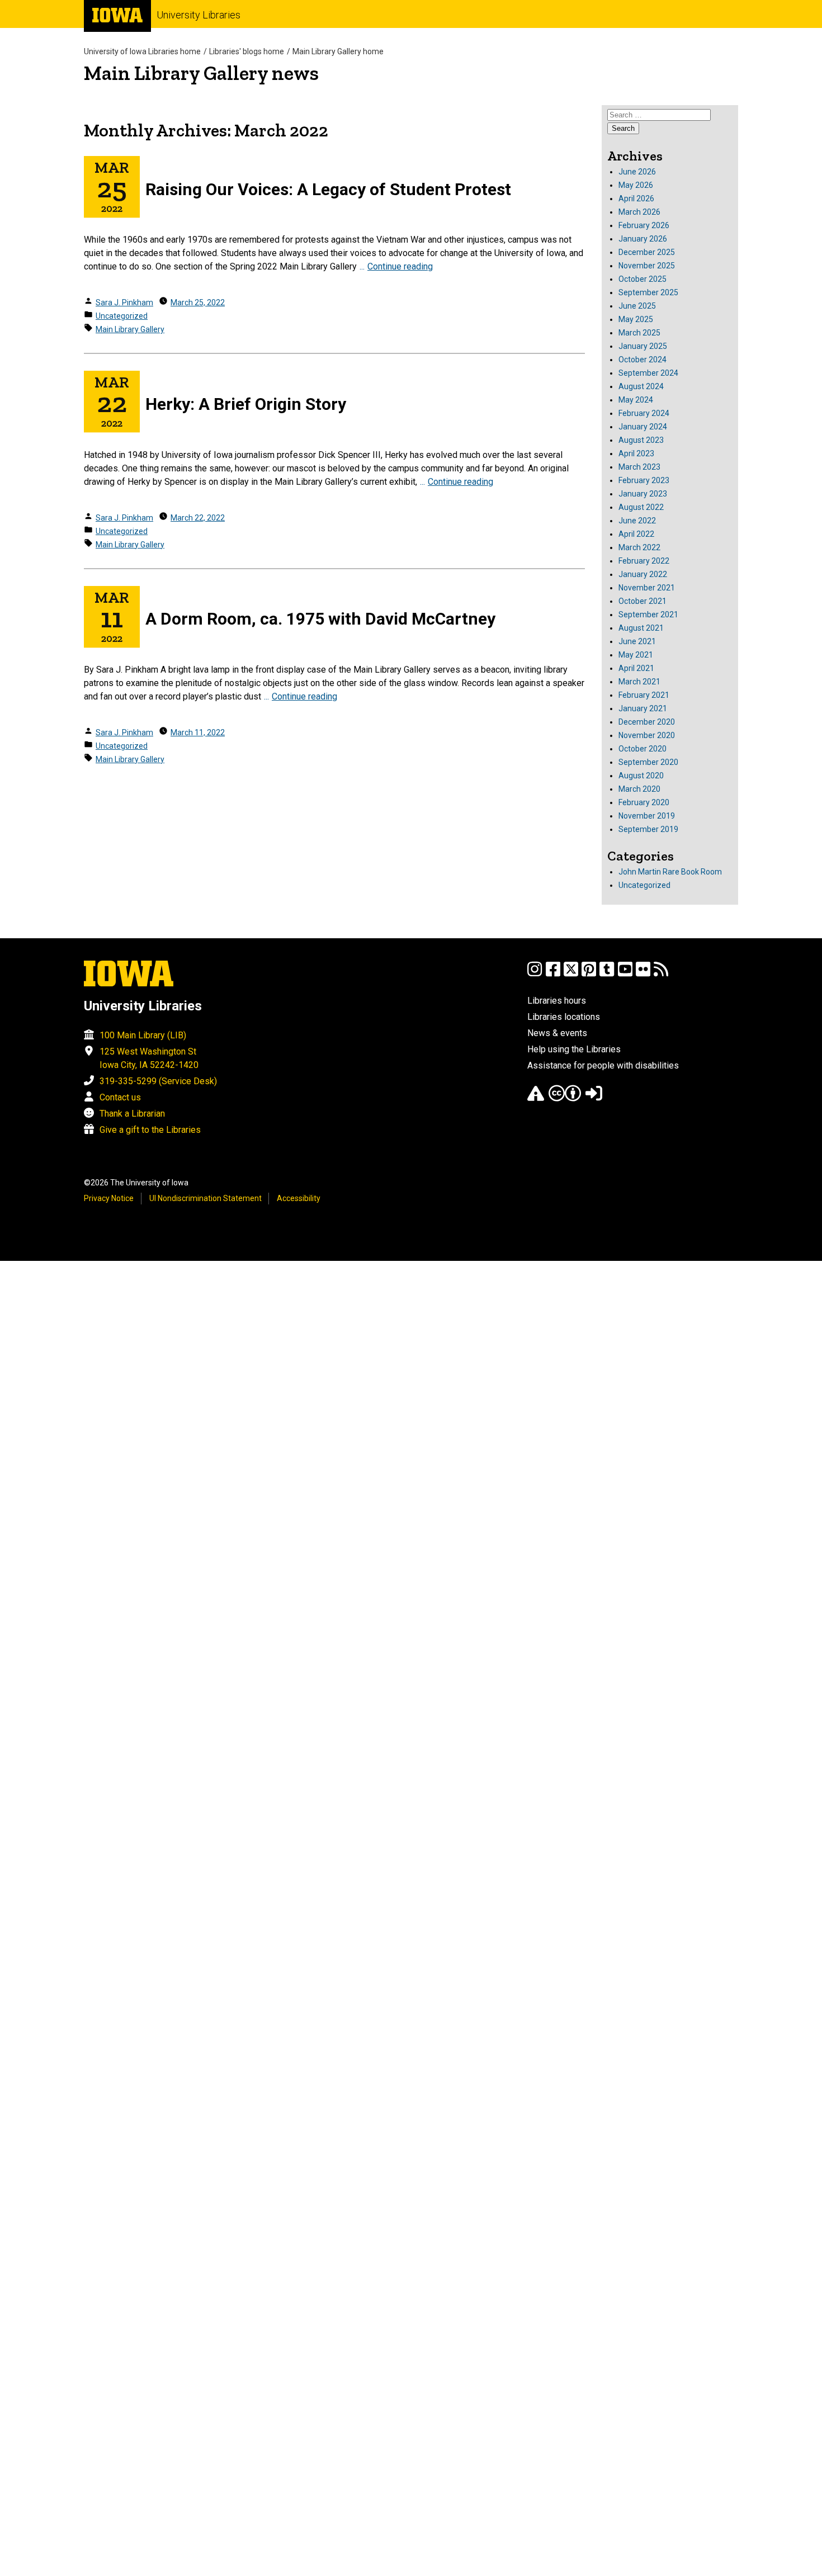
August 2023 (641, 440)
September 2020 (648, 762)
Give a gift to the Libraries (150, 1130)
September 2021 (648, 615)
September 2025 (648, 292)
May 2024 (636, 400)
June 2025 (637, 306)
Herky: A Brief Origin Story (246, 404)
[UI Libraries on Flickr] (643, 974)
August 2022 (641, 507)
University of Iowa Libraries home (142, 51)
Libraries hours (557, 1001)
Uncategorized (122, 316)
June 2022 (637, 521)
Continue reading (400, 266)
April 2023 (636, 453)
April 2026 (636, 198)
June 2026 (637, 172)
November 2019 (647, 816)
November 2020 (647, 735)
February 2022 (644, 561)
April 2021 (636, 668)
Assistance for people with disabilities (603, 1065)
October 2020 (643, 749)
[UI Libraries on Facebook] (553, 974)
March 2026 (639, 212)
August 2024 (641, 386)
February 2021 (644, 695)
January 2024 (643, 427)
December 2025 (647, 252)
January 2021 (643, 708)
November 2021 (647, 588)
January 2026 (643, 239)
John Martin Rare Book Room (670, 872)
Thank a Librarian (132, 1114)
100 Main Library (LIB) (143, 1035)
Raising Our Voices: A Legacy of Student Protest (328, 189)
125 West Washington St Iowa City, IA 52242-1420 (149, 1058)
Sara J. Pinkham (124, 302)
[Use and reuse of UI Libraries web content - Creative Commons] (565, 1098)
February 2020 (644, 802)
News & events (557, 1033)
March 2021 (639, 682)
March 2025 (639, 333)
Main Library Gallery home (338, 51)
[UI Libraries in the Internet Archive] (536, 1098)
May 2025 (636, 319)
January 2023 (643, 494)
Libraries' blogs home (247, 51)
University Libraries (199, 15)
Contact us (120, 1097)
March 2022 (639, 547)
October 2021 (643, 601)
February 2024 (644, 413)
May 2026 (636, 185)
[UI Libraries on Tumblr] (607, 974)
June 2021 (637, 641)
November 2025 (647, 266)
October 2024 (643, 360)
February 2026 (644, 225)
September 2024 (648, 373)
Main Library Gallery (130, 329)
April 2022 (636, 534)
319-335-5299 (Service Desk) (158, 1081)
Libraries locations (564, 1017)
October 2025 (643, 279)
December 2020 (647, 722)
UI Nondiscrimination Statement (206, 1198)
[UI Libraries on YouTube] (625, 974)
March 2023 (639, 467)
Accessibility (299, 1198)
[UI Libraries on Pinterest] (589, 974)
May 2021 (636, 655)
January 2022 (643, 574)
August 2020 (641, 776)
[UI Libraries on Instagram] (535, 974)
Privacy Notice (109, 1198)
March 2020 (639, 789)
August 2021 (641, 628)
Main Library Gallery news (201, 73)
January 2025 (643, 346)
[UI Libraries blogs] (661, 974)
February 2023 (644, 480)
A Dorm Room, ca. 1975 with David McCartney (320, 619)
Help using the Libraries (574, 1049)
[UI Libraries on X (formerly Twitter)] (571, 974)
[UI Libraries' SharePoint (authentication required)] (594, 1098)
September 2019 (648, 829)
